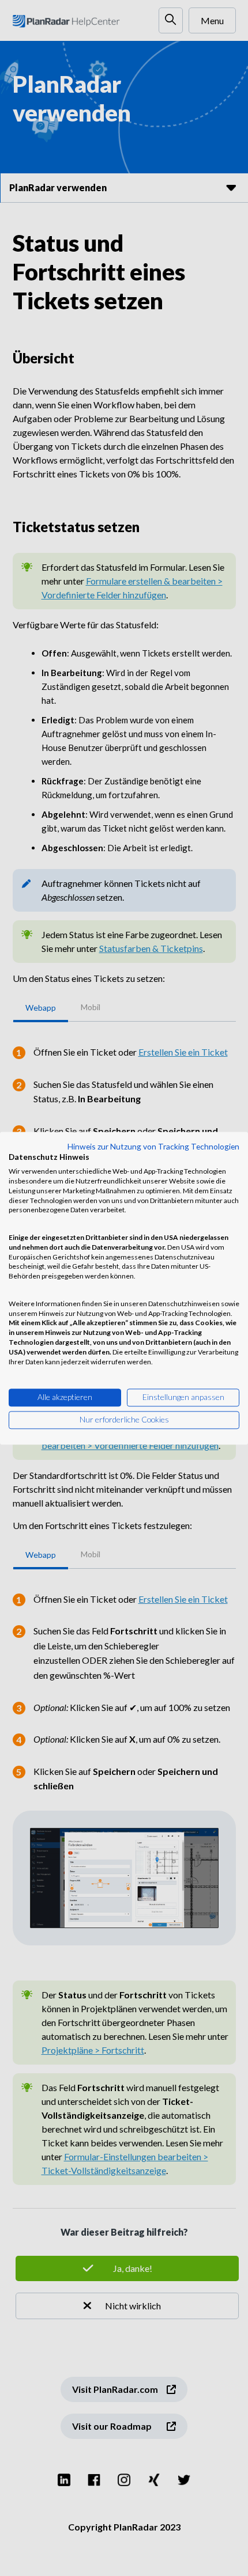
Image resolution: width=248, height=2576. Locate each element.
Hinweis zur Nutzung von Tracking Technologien (153, 1146)
